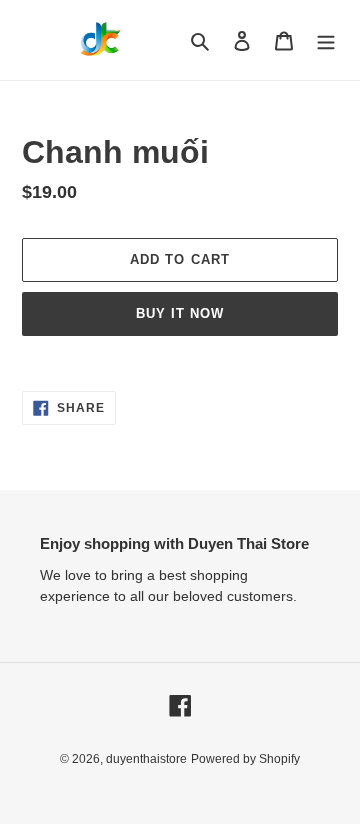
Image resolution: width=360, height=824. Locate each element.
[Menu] (326, 40)
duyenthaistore (146, 759)
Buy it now (180, 313)
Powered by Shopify (245, 759)
